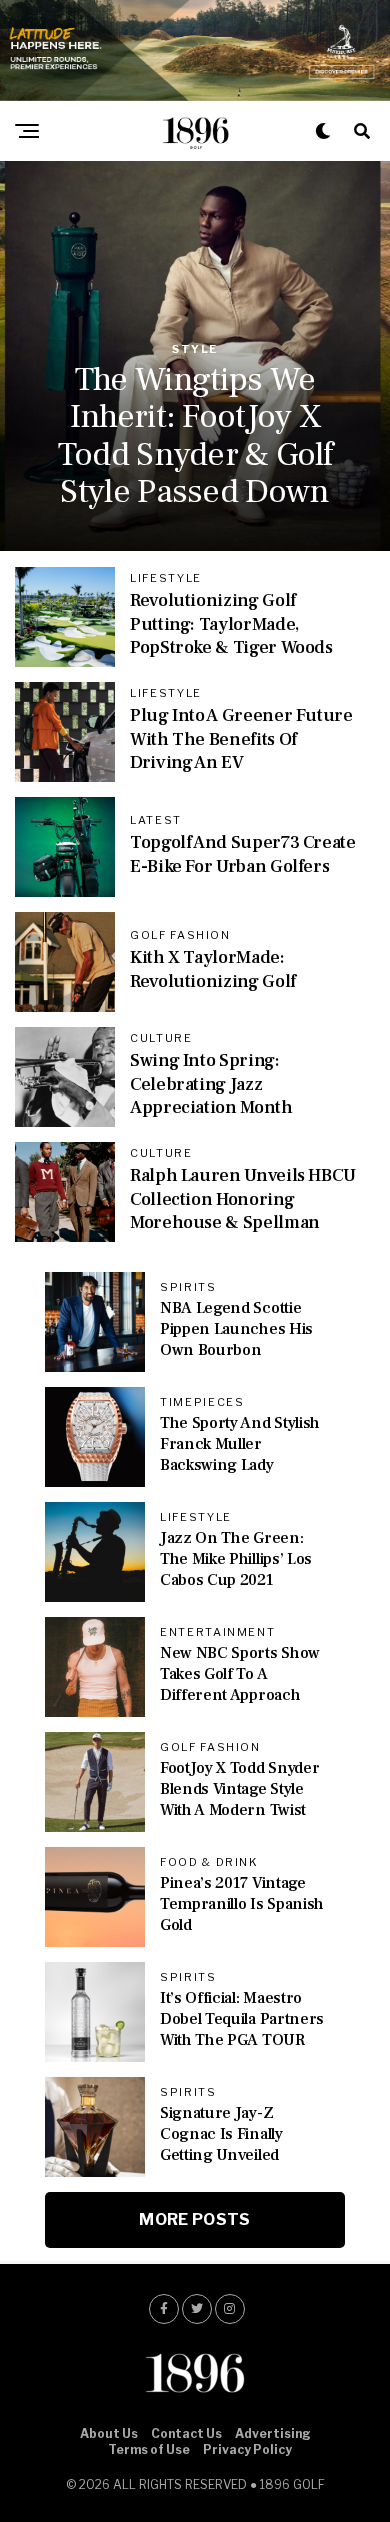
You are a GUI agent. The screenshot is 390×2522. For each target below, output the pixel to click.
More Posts (194, 2219)
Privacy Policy (247, 2449)
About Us (109, 2433)
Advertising (273, 2433)
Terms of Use (149, 2449)
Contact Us (186, 2433)
